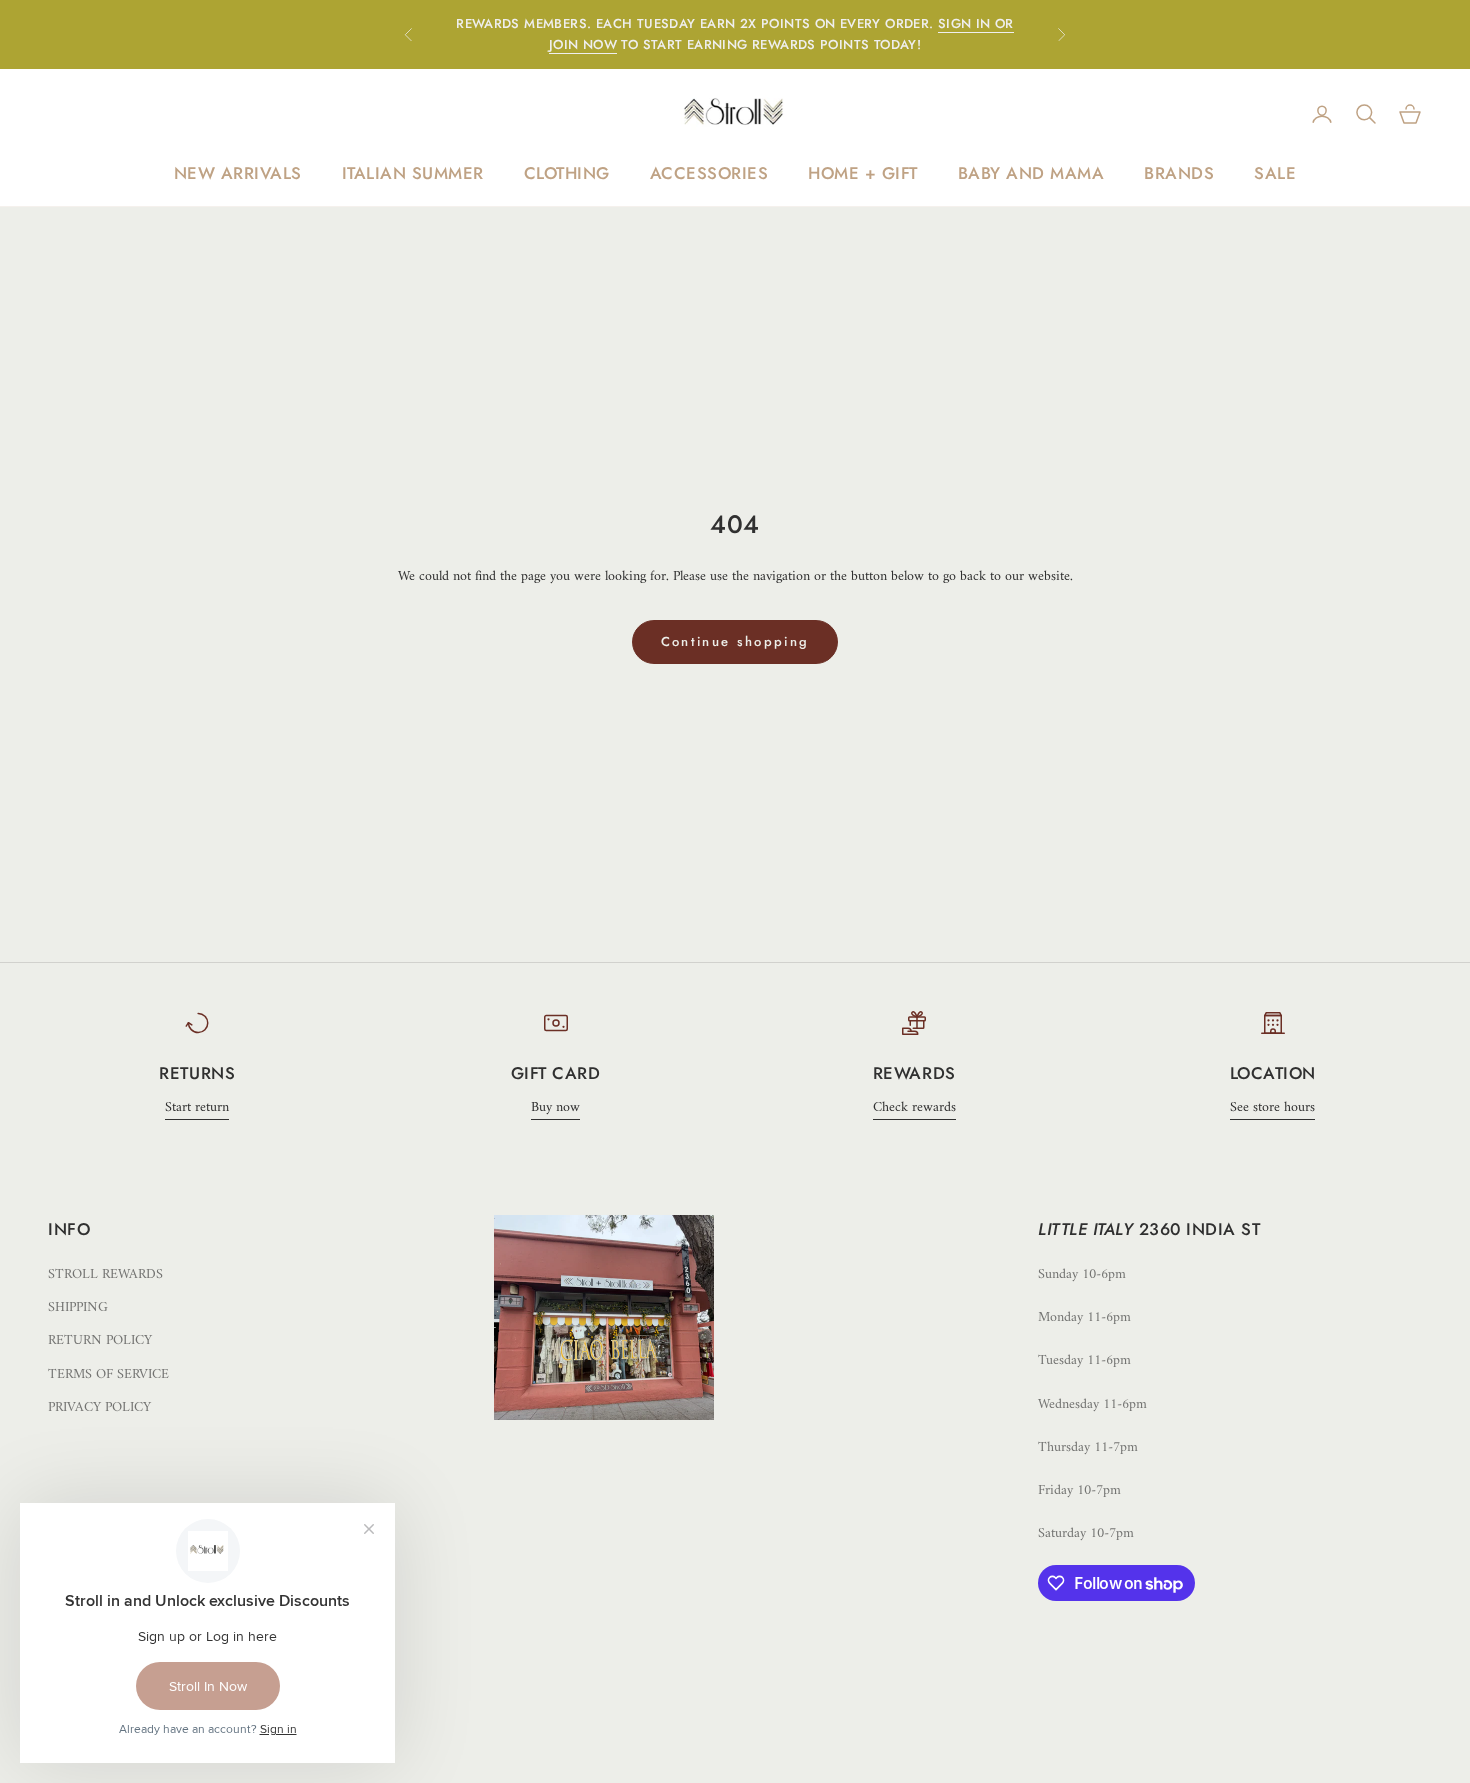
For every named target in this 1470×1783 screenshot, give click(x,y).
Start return (197, 1107)
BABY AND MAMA (1031, 173)
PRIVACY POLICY (99, 1407)
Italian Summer (413, 173)
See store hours (1272, 1107)
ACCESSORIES (709, 173)
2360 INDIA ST (1200, 1229)
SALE (1275, 173)
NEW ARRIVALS (238, 173)
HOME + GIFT (863, 173)
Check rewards (914, 1107)
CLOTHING (567, 173)
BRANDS (1179, 173)
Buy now (555, 1107)
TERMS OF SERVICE (108, 1374)
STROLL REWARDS (105, 1274)
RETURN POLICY (100, 1340)
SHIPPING (78, 1307)
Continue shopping (735, 641)
